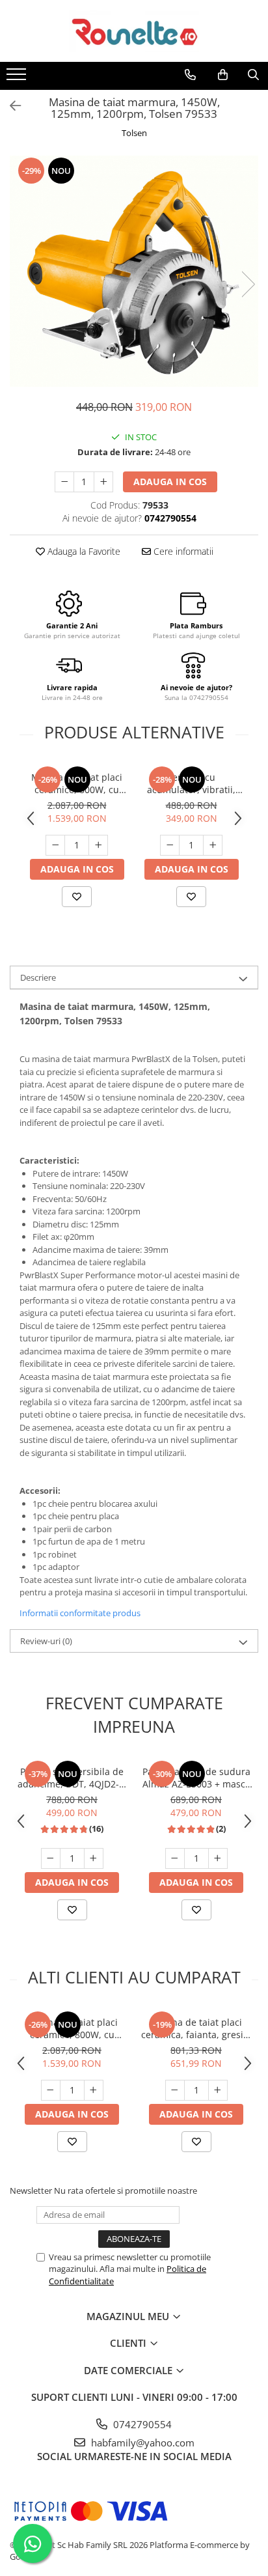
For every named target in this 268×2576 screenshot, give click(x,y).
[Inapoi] (10, 106)
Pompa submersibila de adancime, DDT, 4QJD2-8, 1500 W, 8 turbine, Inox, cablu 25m (72, 1778)
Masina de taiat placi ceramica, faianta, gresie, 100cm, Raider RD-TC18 (196, 2028)
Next (248, 284)
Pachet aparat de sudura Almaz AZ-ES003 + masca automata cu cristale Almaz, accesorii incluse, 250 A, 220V (196, 1778)
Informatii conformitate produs (80, 1613)
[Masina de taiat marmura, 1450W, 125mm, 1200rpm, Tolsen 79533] (134, 271)
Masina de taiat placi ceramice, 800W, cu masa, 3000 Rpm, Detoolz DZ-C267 (77, 783)
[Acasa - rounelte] (134, 31)
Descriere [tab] (38, 977)
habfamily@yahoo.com (141, 2443)
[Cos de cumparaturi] (223, 75)
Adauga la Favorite (83, 551)
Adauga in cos (170, 482)
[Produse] (18, 78)
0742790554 (141, 2424)
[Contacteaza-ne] (190, 75)
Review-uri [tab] (46, 1641)
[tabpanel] (134, 271)
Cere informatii (182, 551)
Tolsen (134, 133)
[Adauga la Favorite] (77, 897)
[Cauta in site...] (253, 75)
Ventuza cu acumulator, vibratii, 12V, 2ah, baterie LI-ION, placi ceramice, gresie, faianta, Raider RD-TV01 (191, 783)
